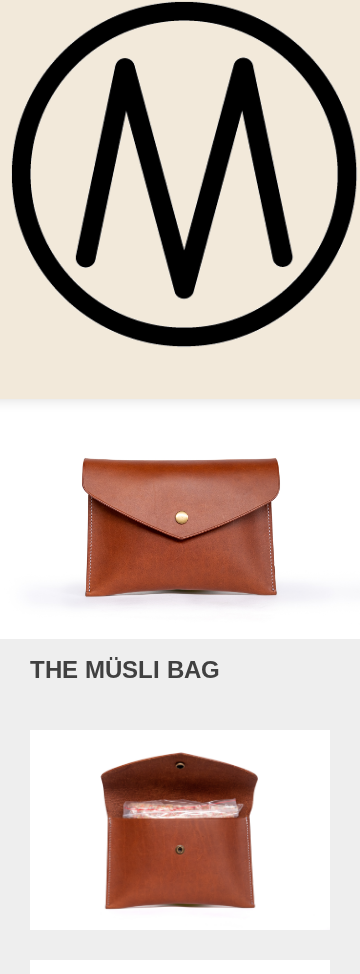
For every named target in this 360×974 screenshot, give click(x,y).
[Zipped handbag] (294, 670)
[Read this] (321, 670)
